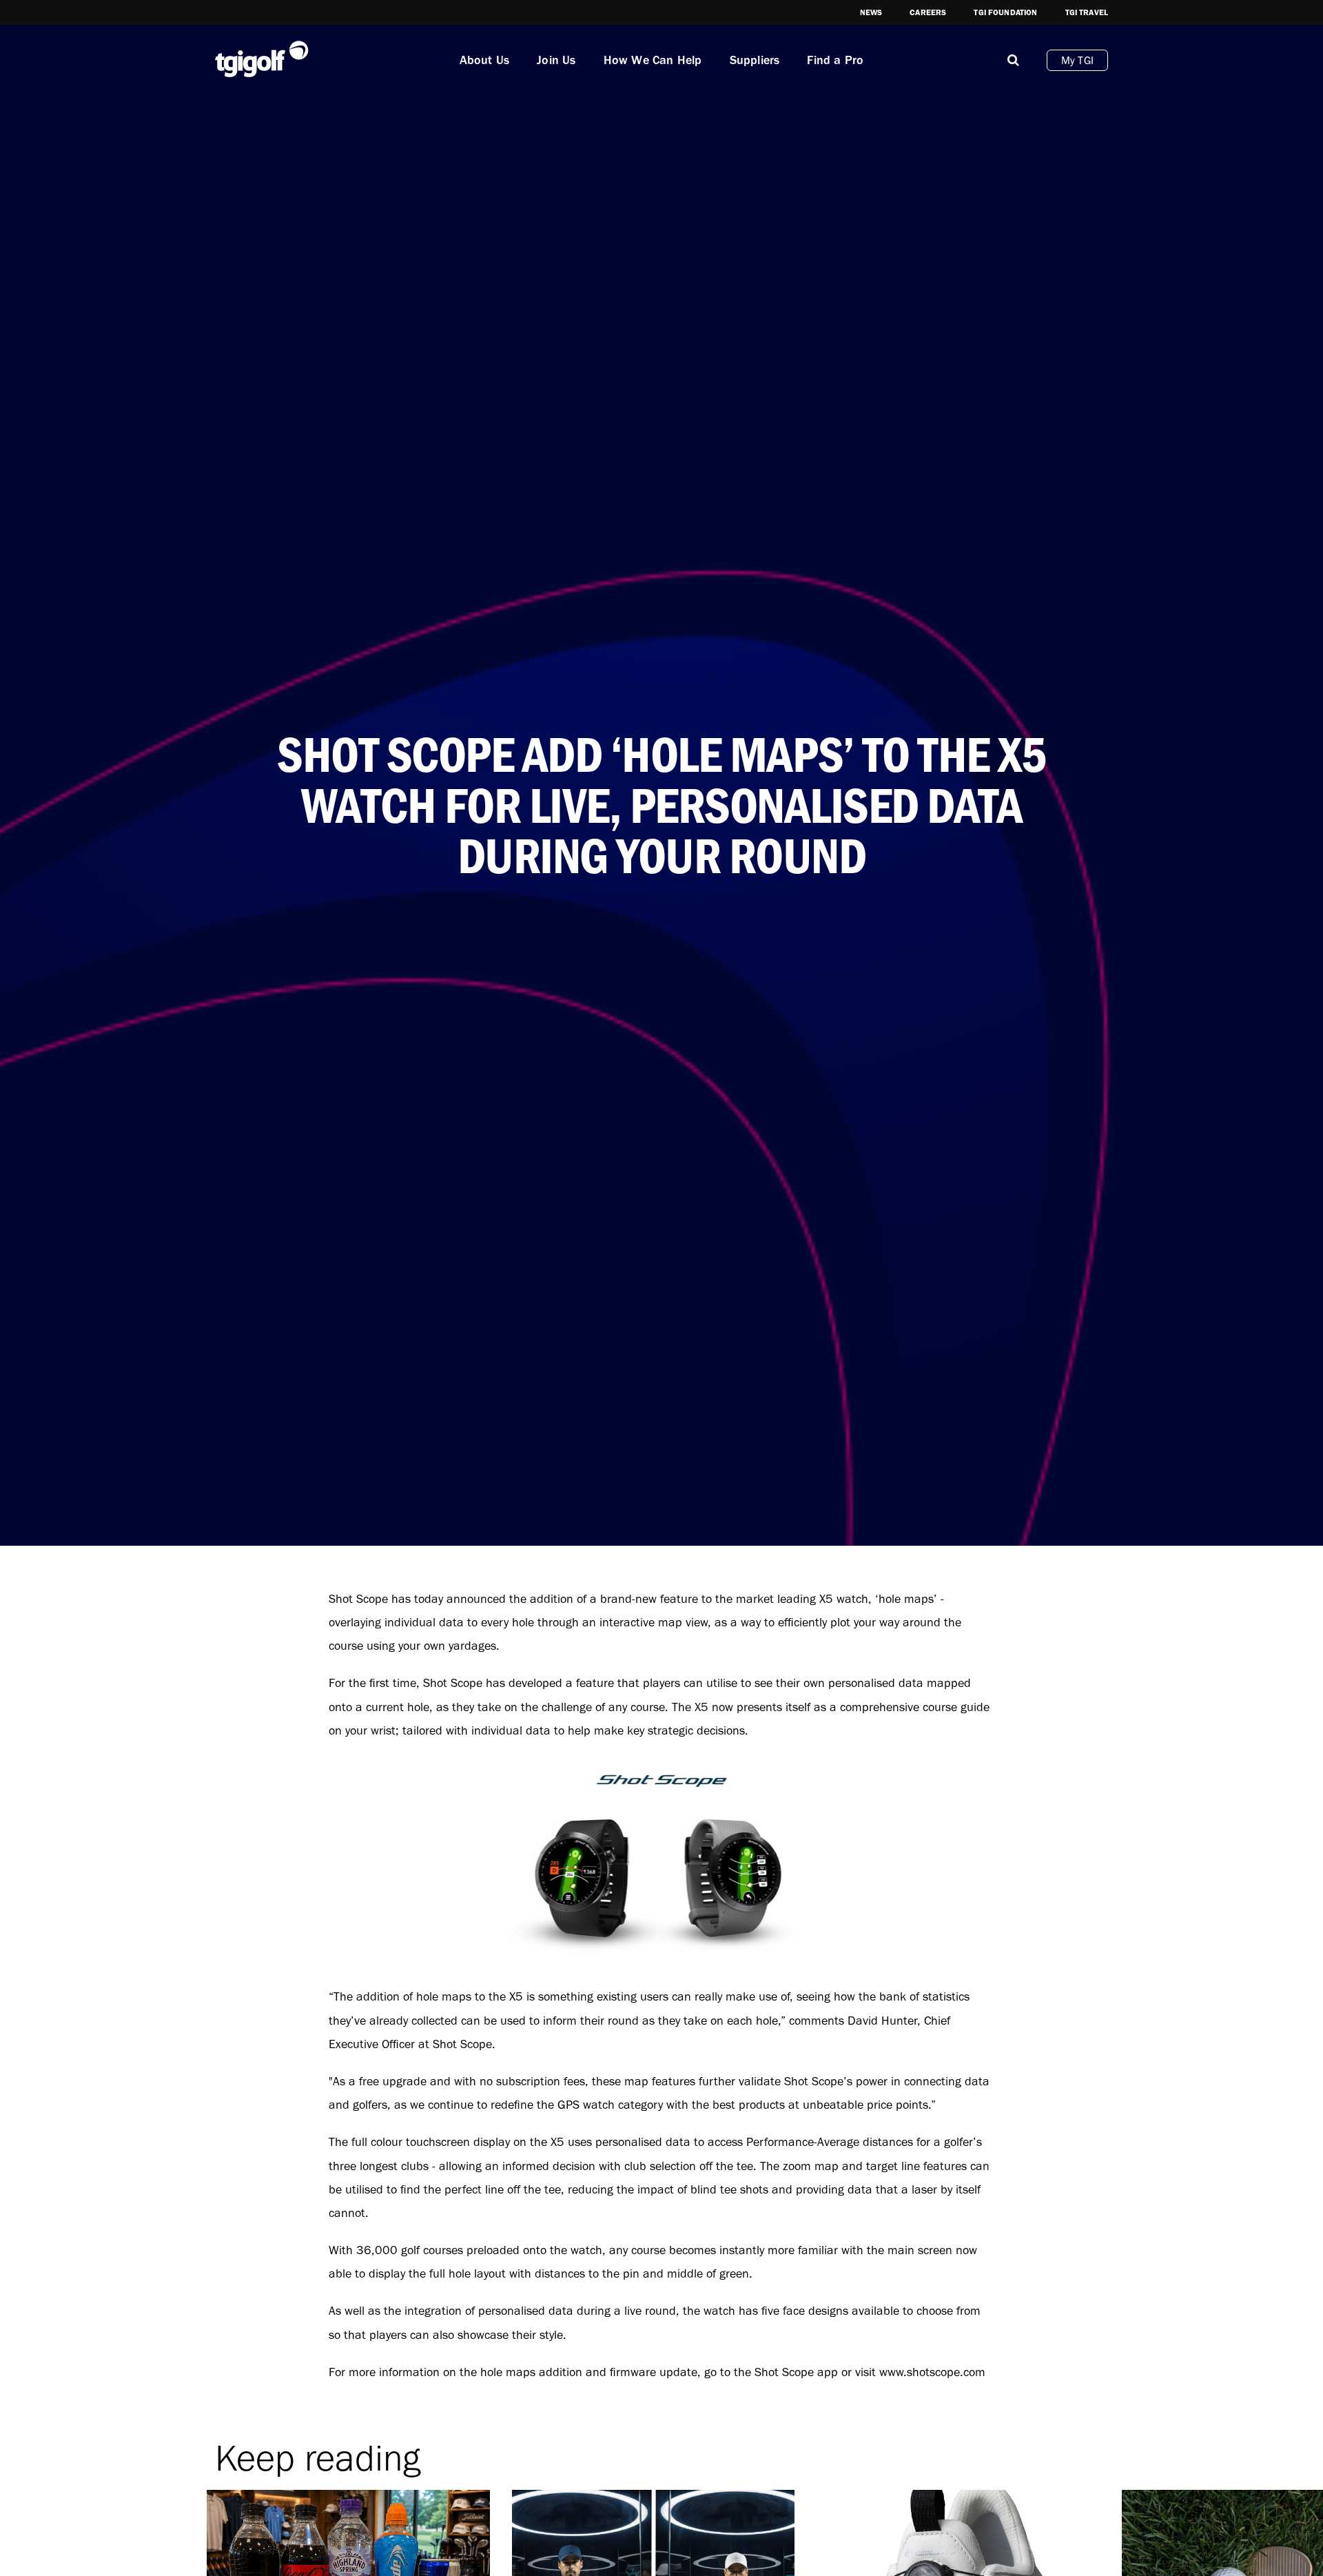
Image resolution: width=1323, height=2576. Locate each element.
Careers (928, 12)
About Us (485, 60)
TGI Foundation (1005, 12)
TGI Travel (1087, 12)
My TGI (1077, 60)
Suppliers (755, 60)
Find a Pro (835, 60)
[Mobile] (1013, 60)
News (871, 12)
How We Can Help (653, 60)
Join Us (556, 60)
